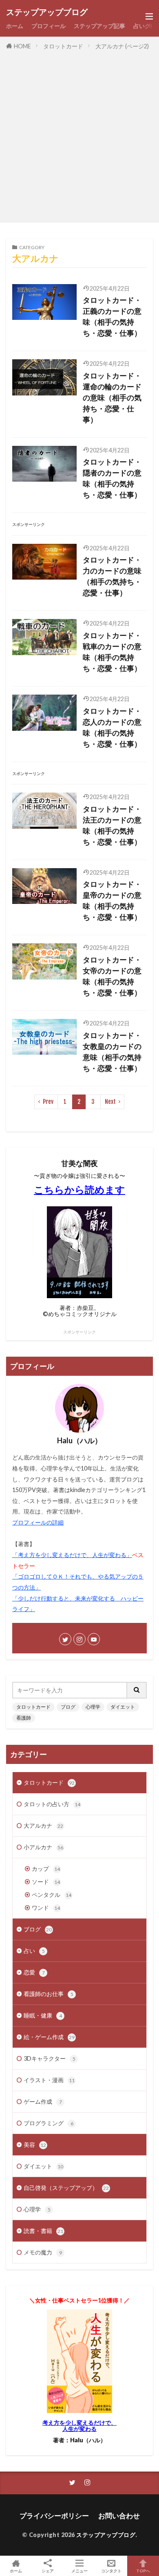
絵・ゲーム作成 (49, 2037)
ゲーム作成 (43, 2101)
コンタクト (111, 2571)
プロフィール (49, 26)
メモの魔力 (43, 2252)
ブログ (68, 1707)
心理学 (93, 1707)
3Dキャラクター (50, 2058)
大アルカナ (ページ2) (122, 46)
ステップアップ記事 (99, 26)
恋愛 (34, 1972)
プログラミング (49, 2123)
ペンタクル (52, 1895)
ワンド (46, 1908)
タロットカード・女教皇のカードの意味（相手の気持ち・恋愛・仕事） (112, 1052)
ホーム (15, 26)
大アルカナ (43, 1826)
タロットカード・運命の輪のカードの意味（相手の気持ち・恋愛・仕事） (112, 397)
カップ (46, 1869)
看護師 (24, 1718)
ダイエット (123, 1707)
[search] (137, 1690)
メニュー (79, 2571)
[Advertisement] (79, 135)
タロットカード (63, 46)
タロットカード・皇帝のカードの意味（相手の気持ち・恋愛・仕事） (112, 900)
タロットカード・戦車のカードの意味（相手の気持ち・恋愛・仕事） (112, 652)
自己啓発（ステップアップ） (66, 2188)
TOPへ (143, 2571)
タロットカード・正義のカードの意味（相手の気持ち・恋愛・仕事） (112, 316)
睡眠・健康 (43, 2015)
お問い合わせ (119, 2516)
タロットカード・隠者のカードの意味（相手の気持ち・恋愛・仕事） (112, 478)
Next (110, 1102)
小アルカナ (43, 1847)
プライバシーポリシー (54, 2516)
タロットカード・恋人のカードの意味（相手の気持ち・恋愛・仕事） (112, 727)
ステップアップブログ (47, 12)
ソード (46, 1882)
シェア (48, 2571)
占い (34, 1951)
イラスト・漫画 (49, 2080)
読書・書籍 (43, 2231)
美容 (35, 2145)
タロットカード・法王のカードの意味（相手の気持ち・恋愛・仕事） (112, 825)
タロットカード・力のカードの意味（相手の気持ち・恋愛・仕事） (112, 576)
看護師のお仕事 (49, 1994)
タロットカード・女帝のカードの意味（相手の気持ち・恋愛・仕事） (112, 976)
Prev (48, 1102)
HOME (22, 46)
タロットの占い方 (52, 1804)
